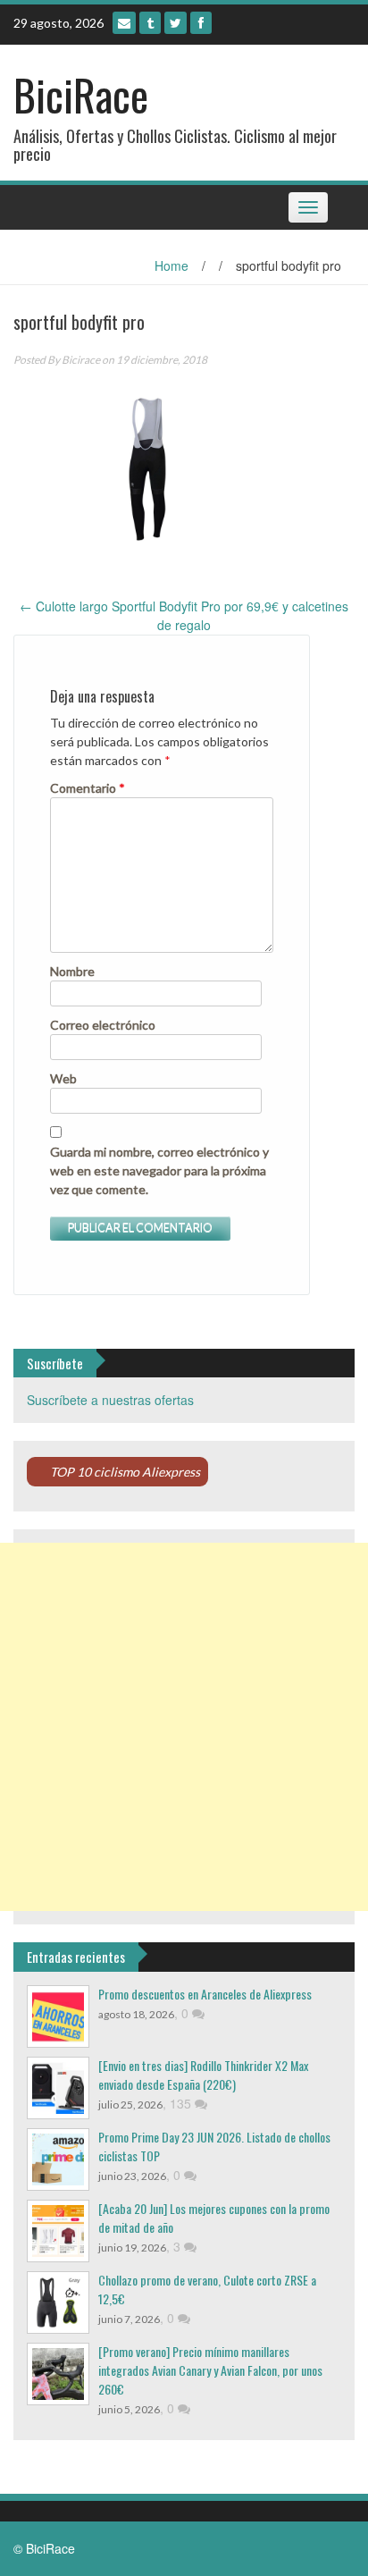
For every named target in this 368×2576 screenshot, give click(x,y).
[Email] (124, 23)
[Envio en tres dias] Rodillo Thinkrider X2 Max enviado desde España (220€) (203, 2075)
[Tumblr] (150, 23)
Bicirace (81, 360)
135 (182, 2103)
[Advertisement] (184, 1727)
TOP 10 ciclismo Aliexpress (125, 1472)
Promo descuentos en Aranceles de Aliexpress (205, 1994)
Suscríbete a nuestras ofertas (110, 1400)
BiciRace (81, 94)
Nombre (72, 971)
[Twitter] (176, 23)
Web (63, 1078)
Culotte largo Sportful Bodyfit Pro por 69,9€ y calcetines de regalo (184, 615)
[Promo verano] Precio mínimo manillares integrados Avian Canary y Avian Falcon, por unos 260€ (210, 2370)
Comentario (88, 788)
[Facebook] (201, 23)
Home (171, 265)
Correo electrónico (103, 1025)
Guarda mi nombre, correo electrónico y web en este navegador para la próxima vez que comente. (159, 1170)
